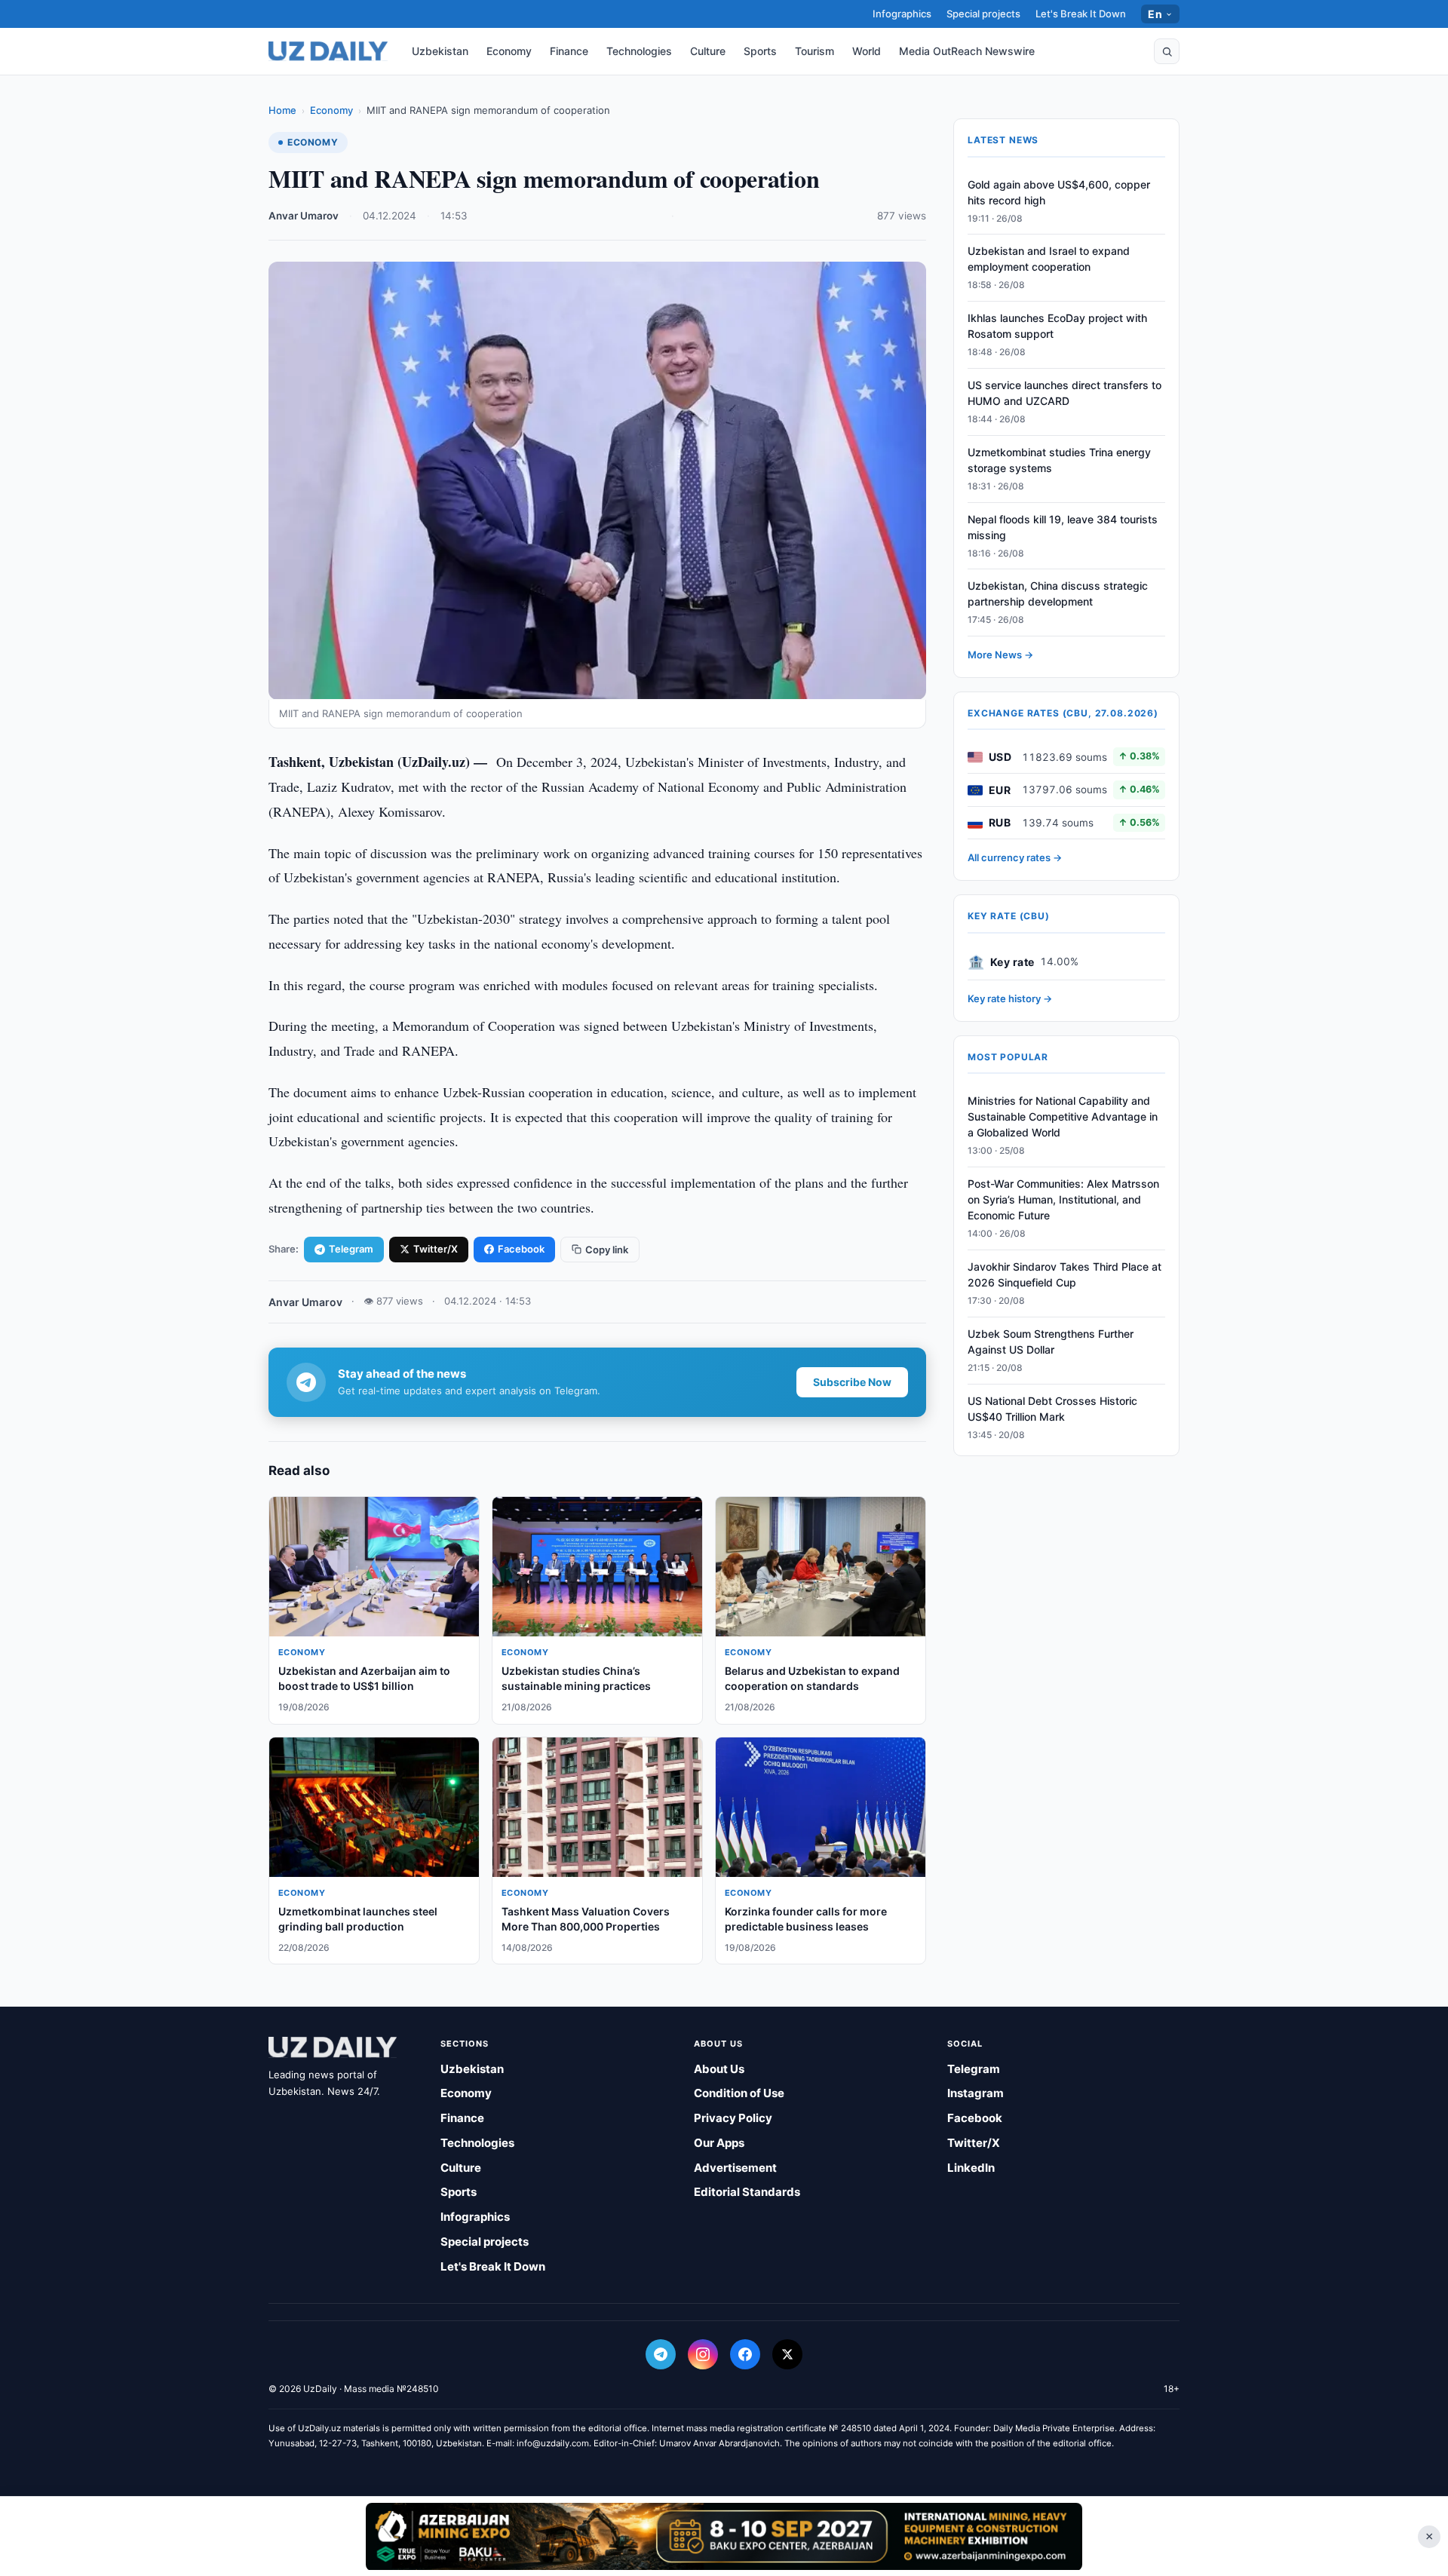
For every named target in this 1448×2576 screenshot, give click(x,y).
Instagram (976, 2093)
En (1155, 14)
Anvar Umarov (304, 216)
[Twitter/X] (787, 2354)
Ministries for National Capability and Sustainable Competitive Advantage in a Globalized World (1063, 1117)
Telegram (351, 1249)
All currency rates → (1015, 858)
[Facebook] (745, 2354)
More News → (1000, 655)
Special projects (983, 14)
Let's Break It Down (1081, 14)
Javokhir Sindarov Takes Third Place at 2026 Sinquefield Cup (1065, 1275)
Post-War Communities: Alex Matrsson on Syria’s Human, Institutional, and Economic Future (1063, 1200)
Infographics (902, 14)
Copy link (607, 1250)
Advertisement (735, 2168)
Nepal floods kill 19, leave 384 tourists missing (1063, 527)
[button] (1167, 51)
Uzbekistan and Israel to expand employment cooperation (1049, 259)
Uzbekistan (440, 51)
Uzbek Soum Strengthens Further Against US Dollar (1051, 1342)
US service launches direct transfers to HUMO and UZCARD (1065, 394)
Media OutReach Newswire (967, 51)
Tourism (814, 51)
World (867, 51)
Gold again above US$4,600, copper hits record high (1059, 192)
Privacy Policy (733, 2118)
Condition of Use (739, 2093)
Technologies (639, 51)
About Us (719, 2069)
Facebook (521, 1249)
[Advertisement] (724, 2536)
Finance (569, 51)
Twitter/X (436, 1249)
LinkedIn (971, 2168)
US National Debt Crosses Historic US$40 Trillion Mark (1052, 1409)
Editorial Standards (747, 2192)
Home (282, 110)
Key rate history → (1010, 999)
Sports (760, 51)
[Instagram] (703, 2354)
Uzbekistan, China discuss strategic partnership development (1058, 594)
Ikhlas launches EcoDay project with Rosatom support (1057, 327)
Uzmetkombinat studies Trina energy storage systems (1059, 460)
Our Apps (719, 2143)
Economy (509, 51)
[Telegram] (661, 2354)
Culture (708, 51)
